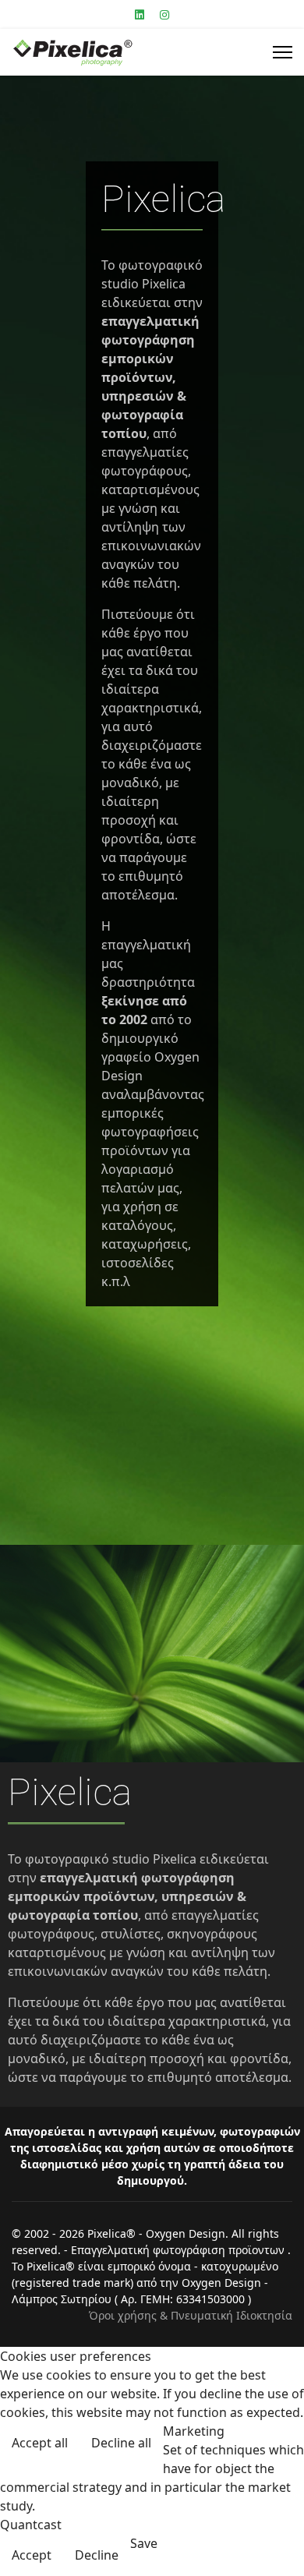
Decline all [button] (121, 2443)
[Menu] (283, 52)
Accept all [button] (40, 2443)
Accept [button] (32, 2555)
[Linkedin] (140, 14)
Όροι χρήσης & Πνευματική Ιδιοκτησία (191, 2315)
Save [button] (144, 2543)
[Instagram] (164, 14)
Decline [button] (97, 2555)
